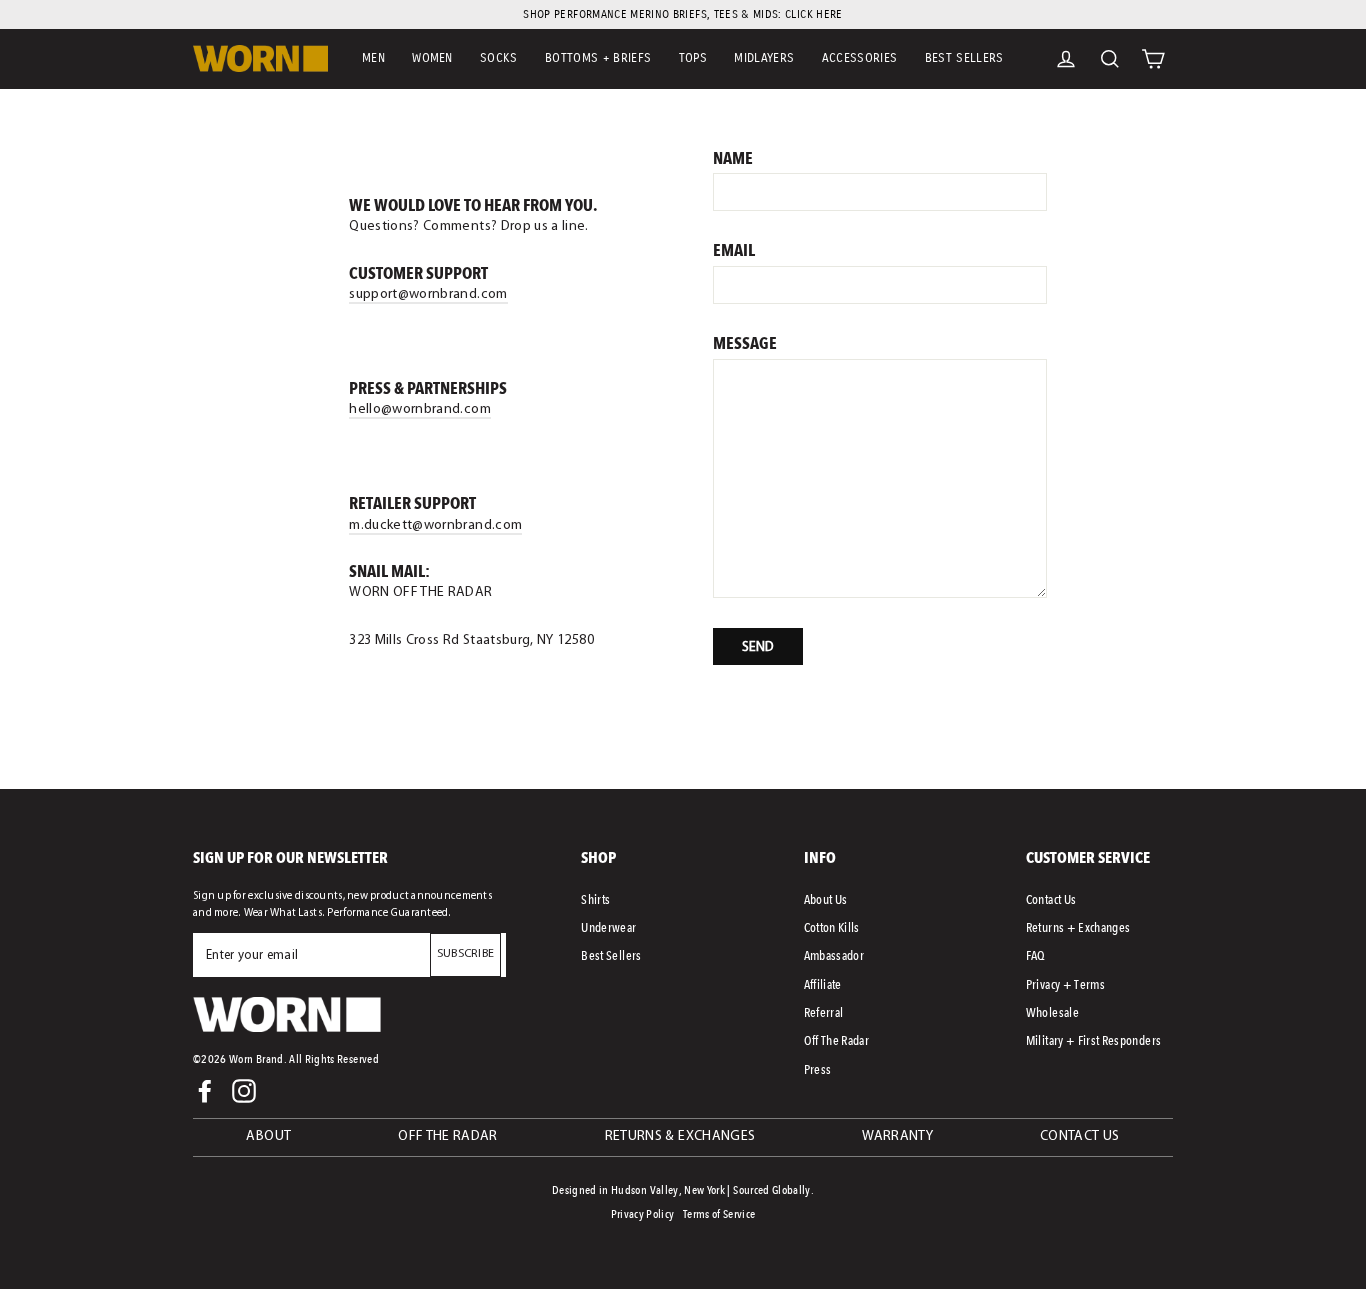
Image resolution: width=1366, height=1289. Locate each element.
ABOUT (268, 1136)
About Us (826, 899)
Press (818, 1069)
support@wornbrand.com (428, 294)
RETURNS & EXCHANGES (680, 1136)
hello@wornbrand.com (420, 409)
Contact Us (1051, 899)
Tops (693, 58)
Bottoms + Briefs (598, 58)
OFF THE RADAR (448, 1136)
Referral (824, 1012)
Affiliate (823, 984)
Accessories (860, 58)
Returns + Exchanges (1078, 927)
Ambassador (834, 955)
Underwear (608, 927)
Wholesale (1052, 1012)
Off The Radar (837, 1040)
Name (733, 159)
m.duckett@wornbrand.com (435, 525)
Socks (499, 58)
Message (745, 344)
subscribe (466, 954)
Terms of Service (719, 1214)
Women (432, 58)
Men (373, 58)
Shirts (595, 899)
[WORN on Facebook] (205, 1091)
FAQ (1036, 955)
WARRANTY (897, 1136)
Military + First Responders (1093, 1040)
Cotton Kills (832, 927)
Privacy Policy (643, 1214)
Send (758, 647)
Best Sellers (964, 58)
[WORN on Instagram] (244, 1091)
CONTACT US (1080, 1136)
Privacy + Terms (1065, 984)
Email (734, 251)
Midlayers (764, 58)
